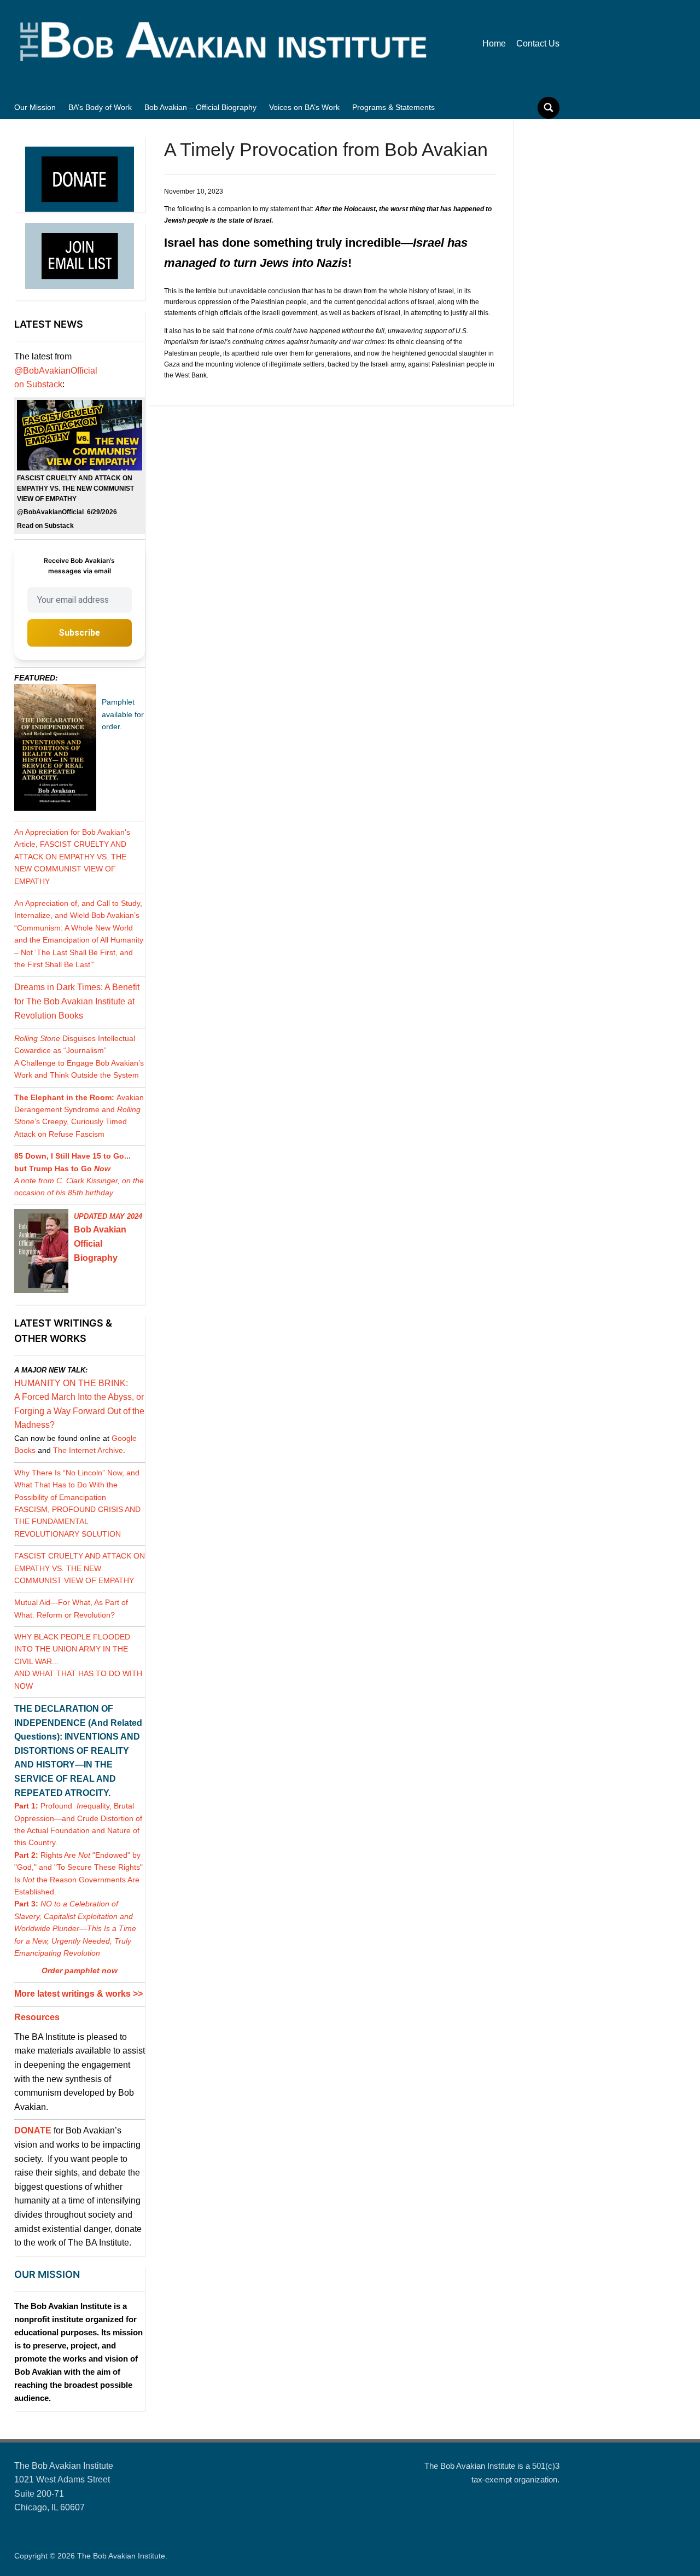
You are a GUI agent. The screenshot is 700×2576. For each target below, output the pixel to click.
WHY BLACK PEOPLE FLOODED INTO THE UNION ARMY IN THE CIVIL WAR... (72, 1649)
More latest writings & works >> (78, 1994)
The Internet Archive (88, 1450)
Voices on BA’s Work (304, 107)
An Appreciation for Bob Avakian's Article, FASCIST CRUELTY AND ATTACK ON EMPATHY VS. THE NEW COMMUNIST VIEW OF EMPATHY (72, 857)
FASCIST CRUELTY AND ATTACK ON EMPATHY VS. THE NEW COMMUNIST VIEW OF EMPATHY (80, 1568)
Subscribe (79, 633)
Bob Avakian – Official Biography (200, 107)
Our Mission (35, 107)
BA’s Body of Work (100, 107)
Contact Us (538, 43)
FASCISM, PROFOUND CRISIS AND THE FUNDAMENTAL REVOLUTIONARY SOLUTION (77, 1522)
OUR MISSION (47, 2274)
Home (494, 43)
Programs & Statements (393, 107)
